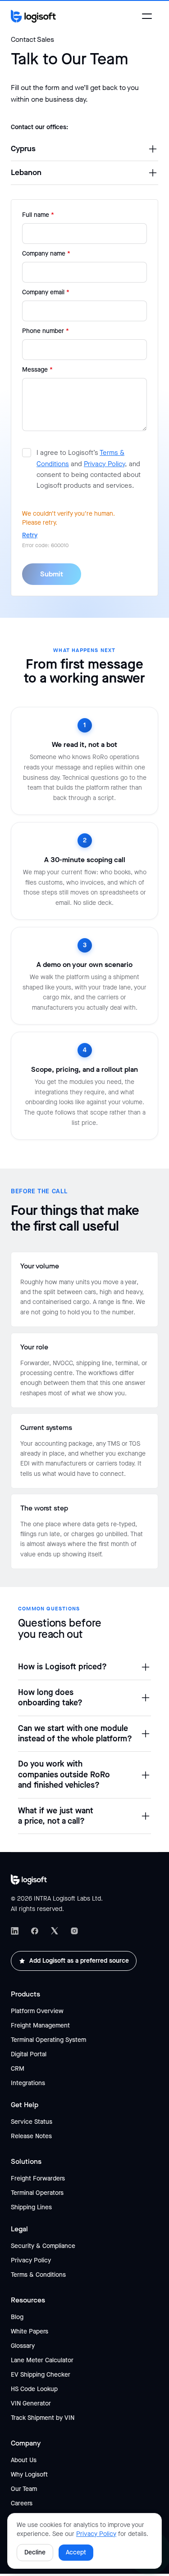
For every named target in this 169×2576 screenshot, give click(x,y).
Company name (46, 254)
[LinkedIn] (15, 1931)
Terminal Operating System (48, 2040)
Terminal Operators (37, 2193)
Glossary (23, 2346)
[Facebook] (35, 1931)
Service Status (32, 2122)
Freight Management (40, 2025)
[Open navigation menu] (147, 16)
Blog (17, 2317)
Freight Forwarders (38, 2178)
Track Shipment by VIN (43, 2418)
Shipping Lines (31, 2207)
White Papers (30, 2331)
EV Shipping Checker (41, 2375)
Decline (35, 2552)
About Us (24, 2460)
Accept (76, 2552)
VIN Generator (31, 2403)
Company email (46, 292)
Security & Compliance (43, 2246)
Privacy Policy (104, 464)
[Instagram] (74, 1931)
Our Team (24, 2489)
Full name (38, 215)
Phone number (46, 331)
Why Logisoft (29, 2475)
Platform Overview (37, 2011)
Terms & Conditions (38, 2275)
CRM (18, 2069)
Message (37, 370)
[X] (55, 1931)
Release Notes (31, 2136)
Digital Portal (29, 2054)
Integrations (28, 2083)
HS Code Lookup (34, 2389)
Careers (22, 2503)
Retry (30, 535)
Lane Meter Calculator (42, 2360)
